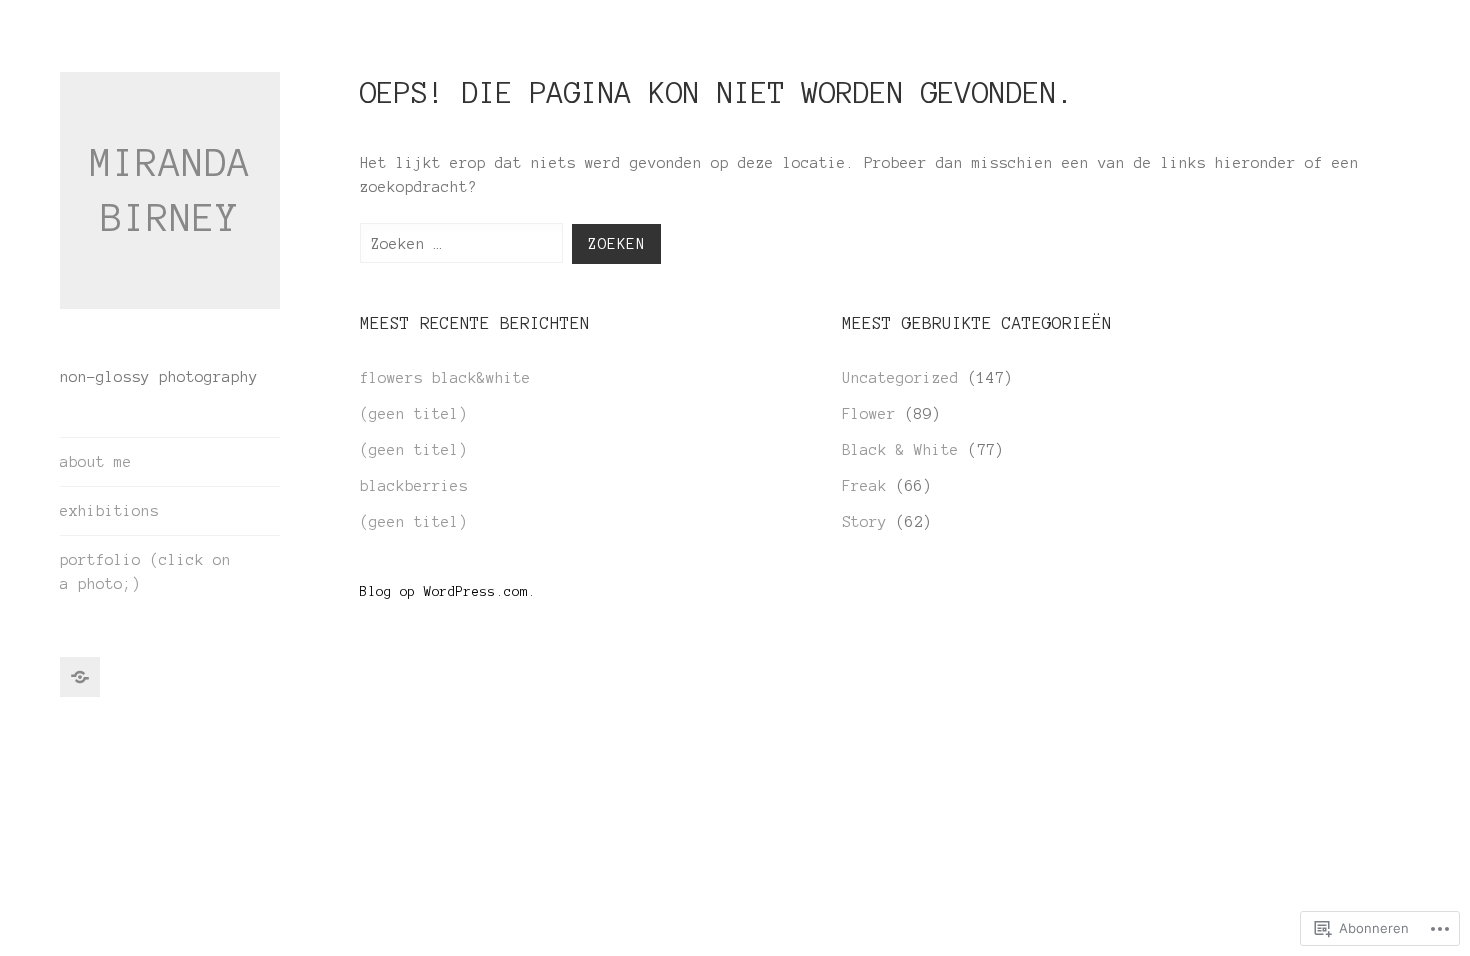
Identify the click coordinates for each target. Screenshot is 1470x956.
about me (96, 462)
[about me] (80, 677)
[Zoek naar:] (466, 244)
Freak (864, 486)
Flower (869, 414)
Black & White (900, 450)
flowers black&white (445, 378)
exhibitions (109, 511)
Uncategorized (900, 378)
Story (864, 522)
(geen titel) (414, 414)
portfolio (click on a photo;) (145, 572)
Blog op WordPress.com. (448, 592)
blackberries (414, 486)
